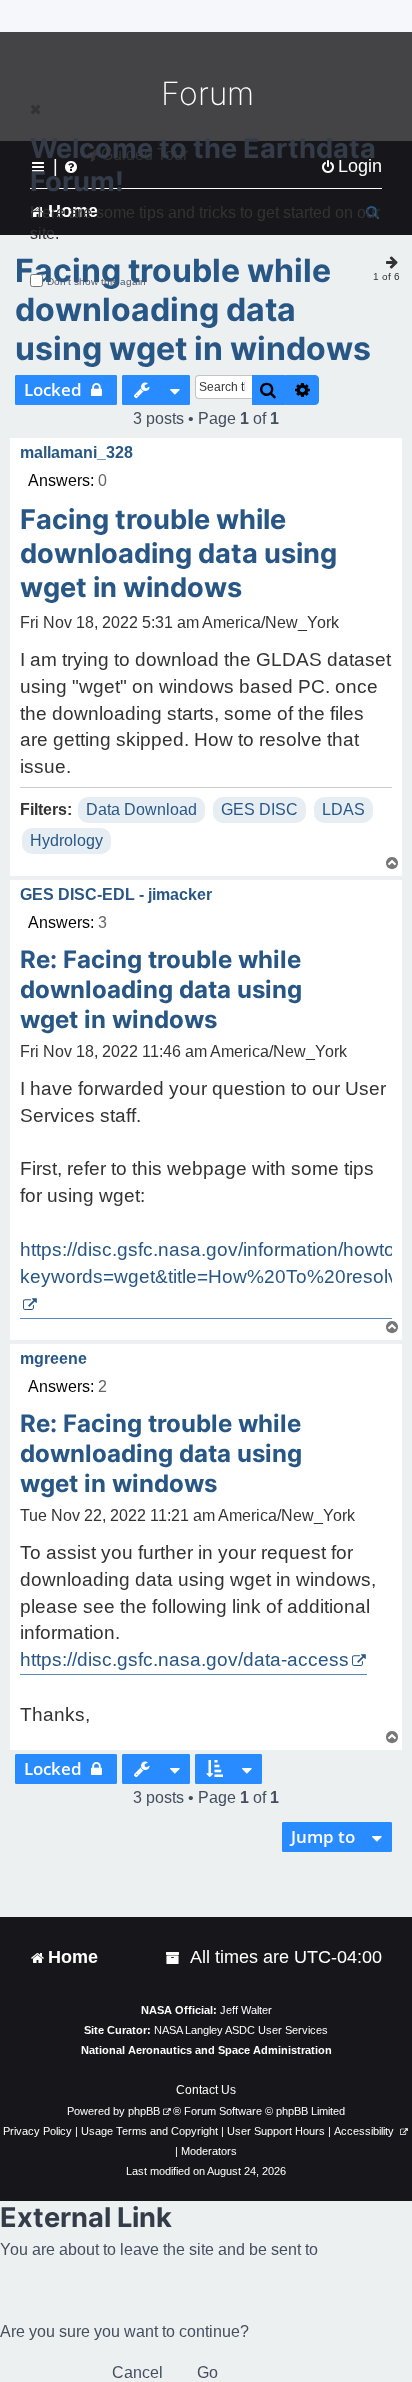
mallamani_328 (76, 452)
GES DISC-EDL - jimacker (116, 894)
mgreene (53, 1358)
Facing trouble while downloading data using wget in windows (193, 309)
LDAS (343, 809)
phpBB (144, 2111)
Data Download (141, 809)
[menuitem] (174, 1957)
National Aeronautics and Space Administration (206, 2050)
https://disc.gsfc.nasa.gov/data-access (184, 1659)
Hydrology (66, 840)
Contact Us (206, 2090)
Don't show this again (96, 281)
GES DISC (259, 809)
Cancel (137, 2372)
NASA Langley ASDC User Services (241, 2030)
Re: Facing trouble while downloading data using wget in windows (161, 989)
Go (207, 2372)
